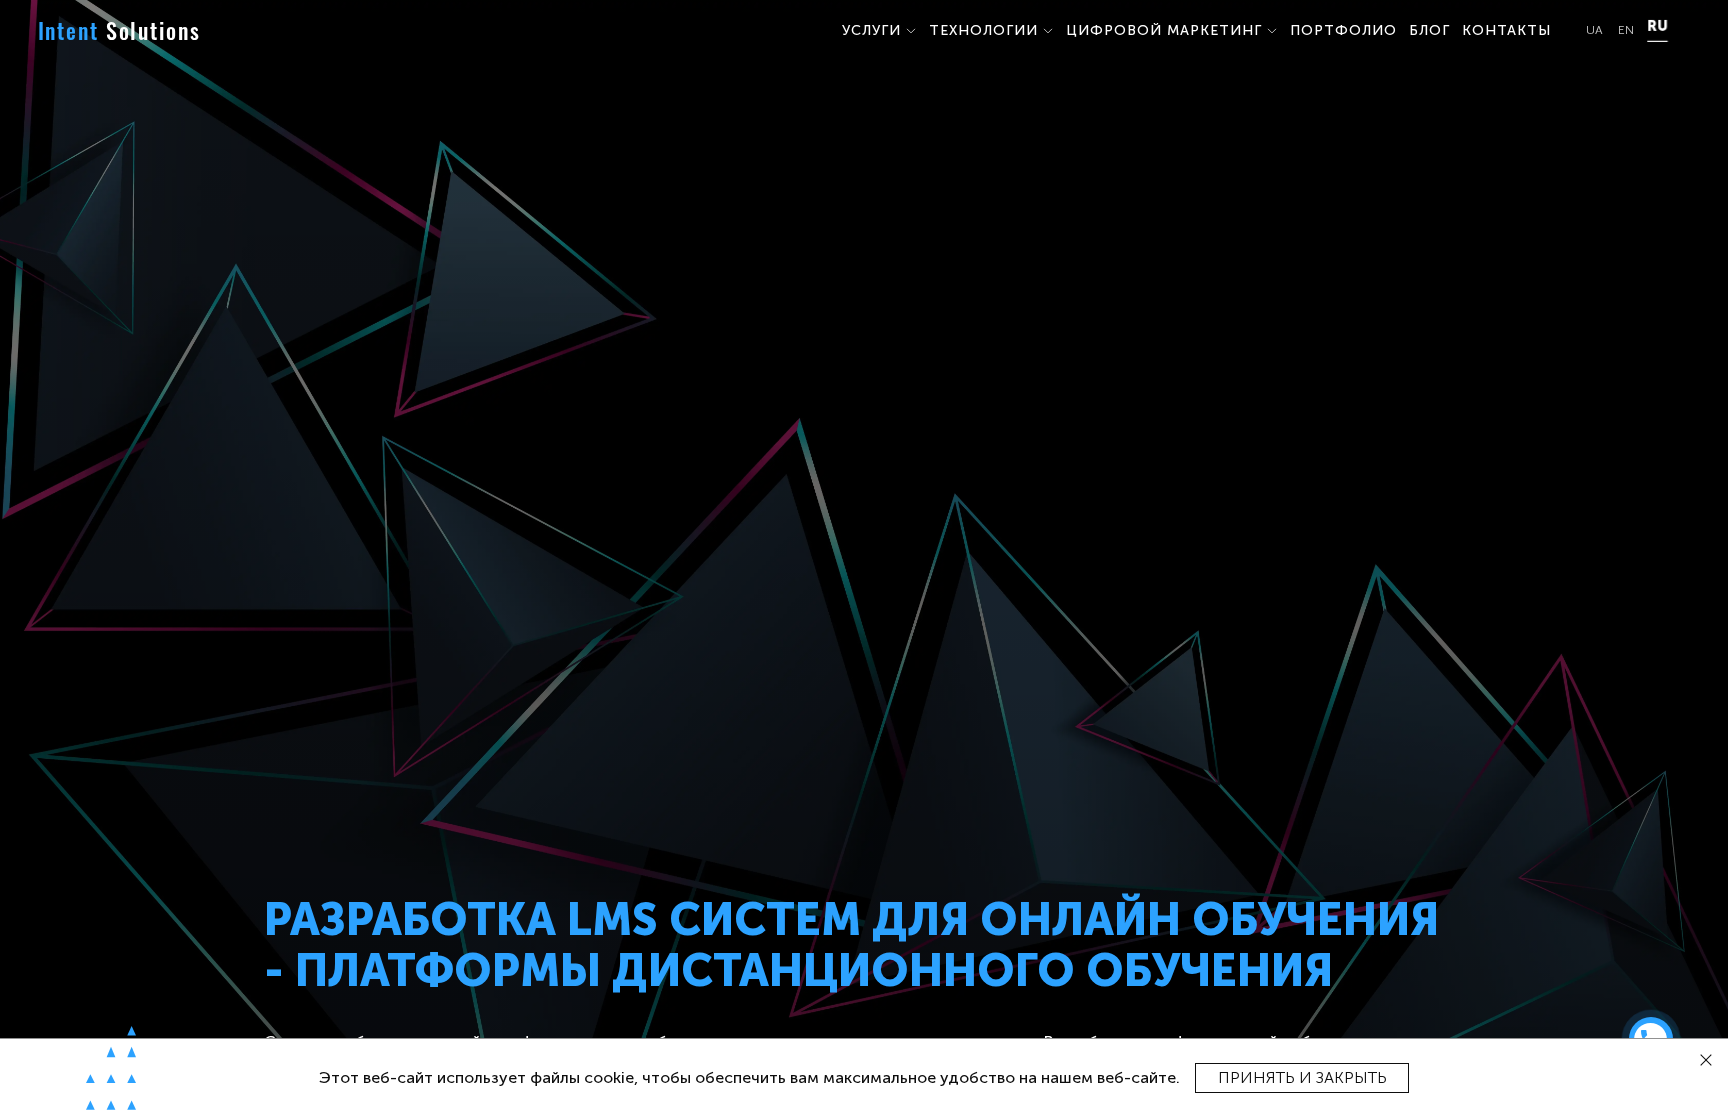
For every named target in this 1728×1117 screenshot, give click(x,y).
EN (1626, 30)
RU (1657, 27)
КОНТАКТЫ (1506, 30)
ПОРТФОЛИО (1343, 30)
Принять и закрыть (1302, 1077)
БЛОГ (1429, 30)
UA (1594, 30)
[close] (1706, 1060)
